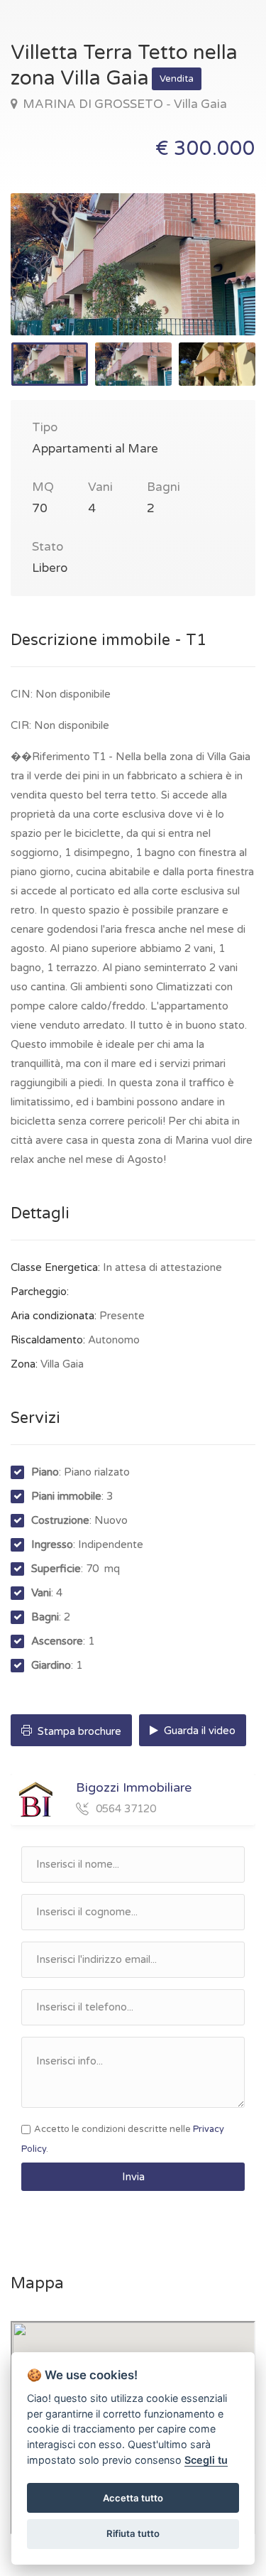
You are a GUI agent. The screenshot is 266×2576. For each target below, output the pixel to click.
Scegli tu (206, 2460)
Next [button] (215, 282)
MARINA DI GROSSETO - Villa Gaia (123, 104)
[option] (133, 264)
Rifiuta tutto (133, 2533)
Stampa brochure (78, 1731)
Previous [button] (51, 282)
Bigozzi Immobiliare (134, 1787)
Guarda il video (198, 1731)
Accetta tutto (133, 2498)
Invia (133, 2177)
